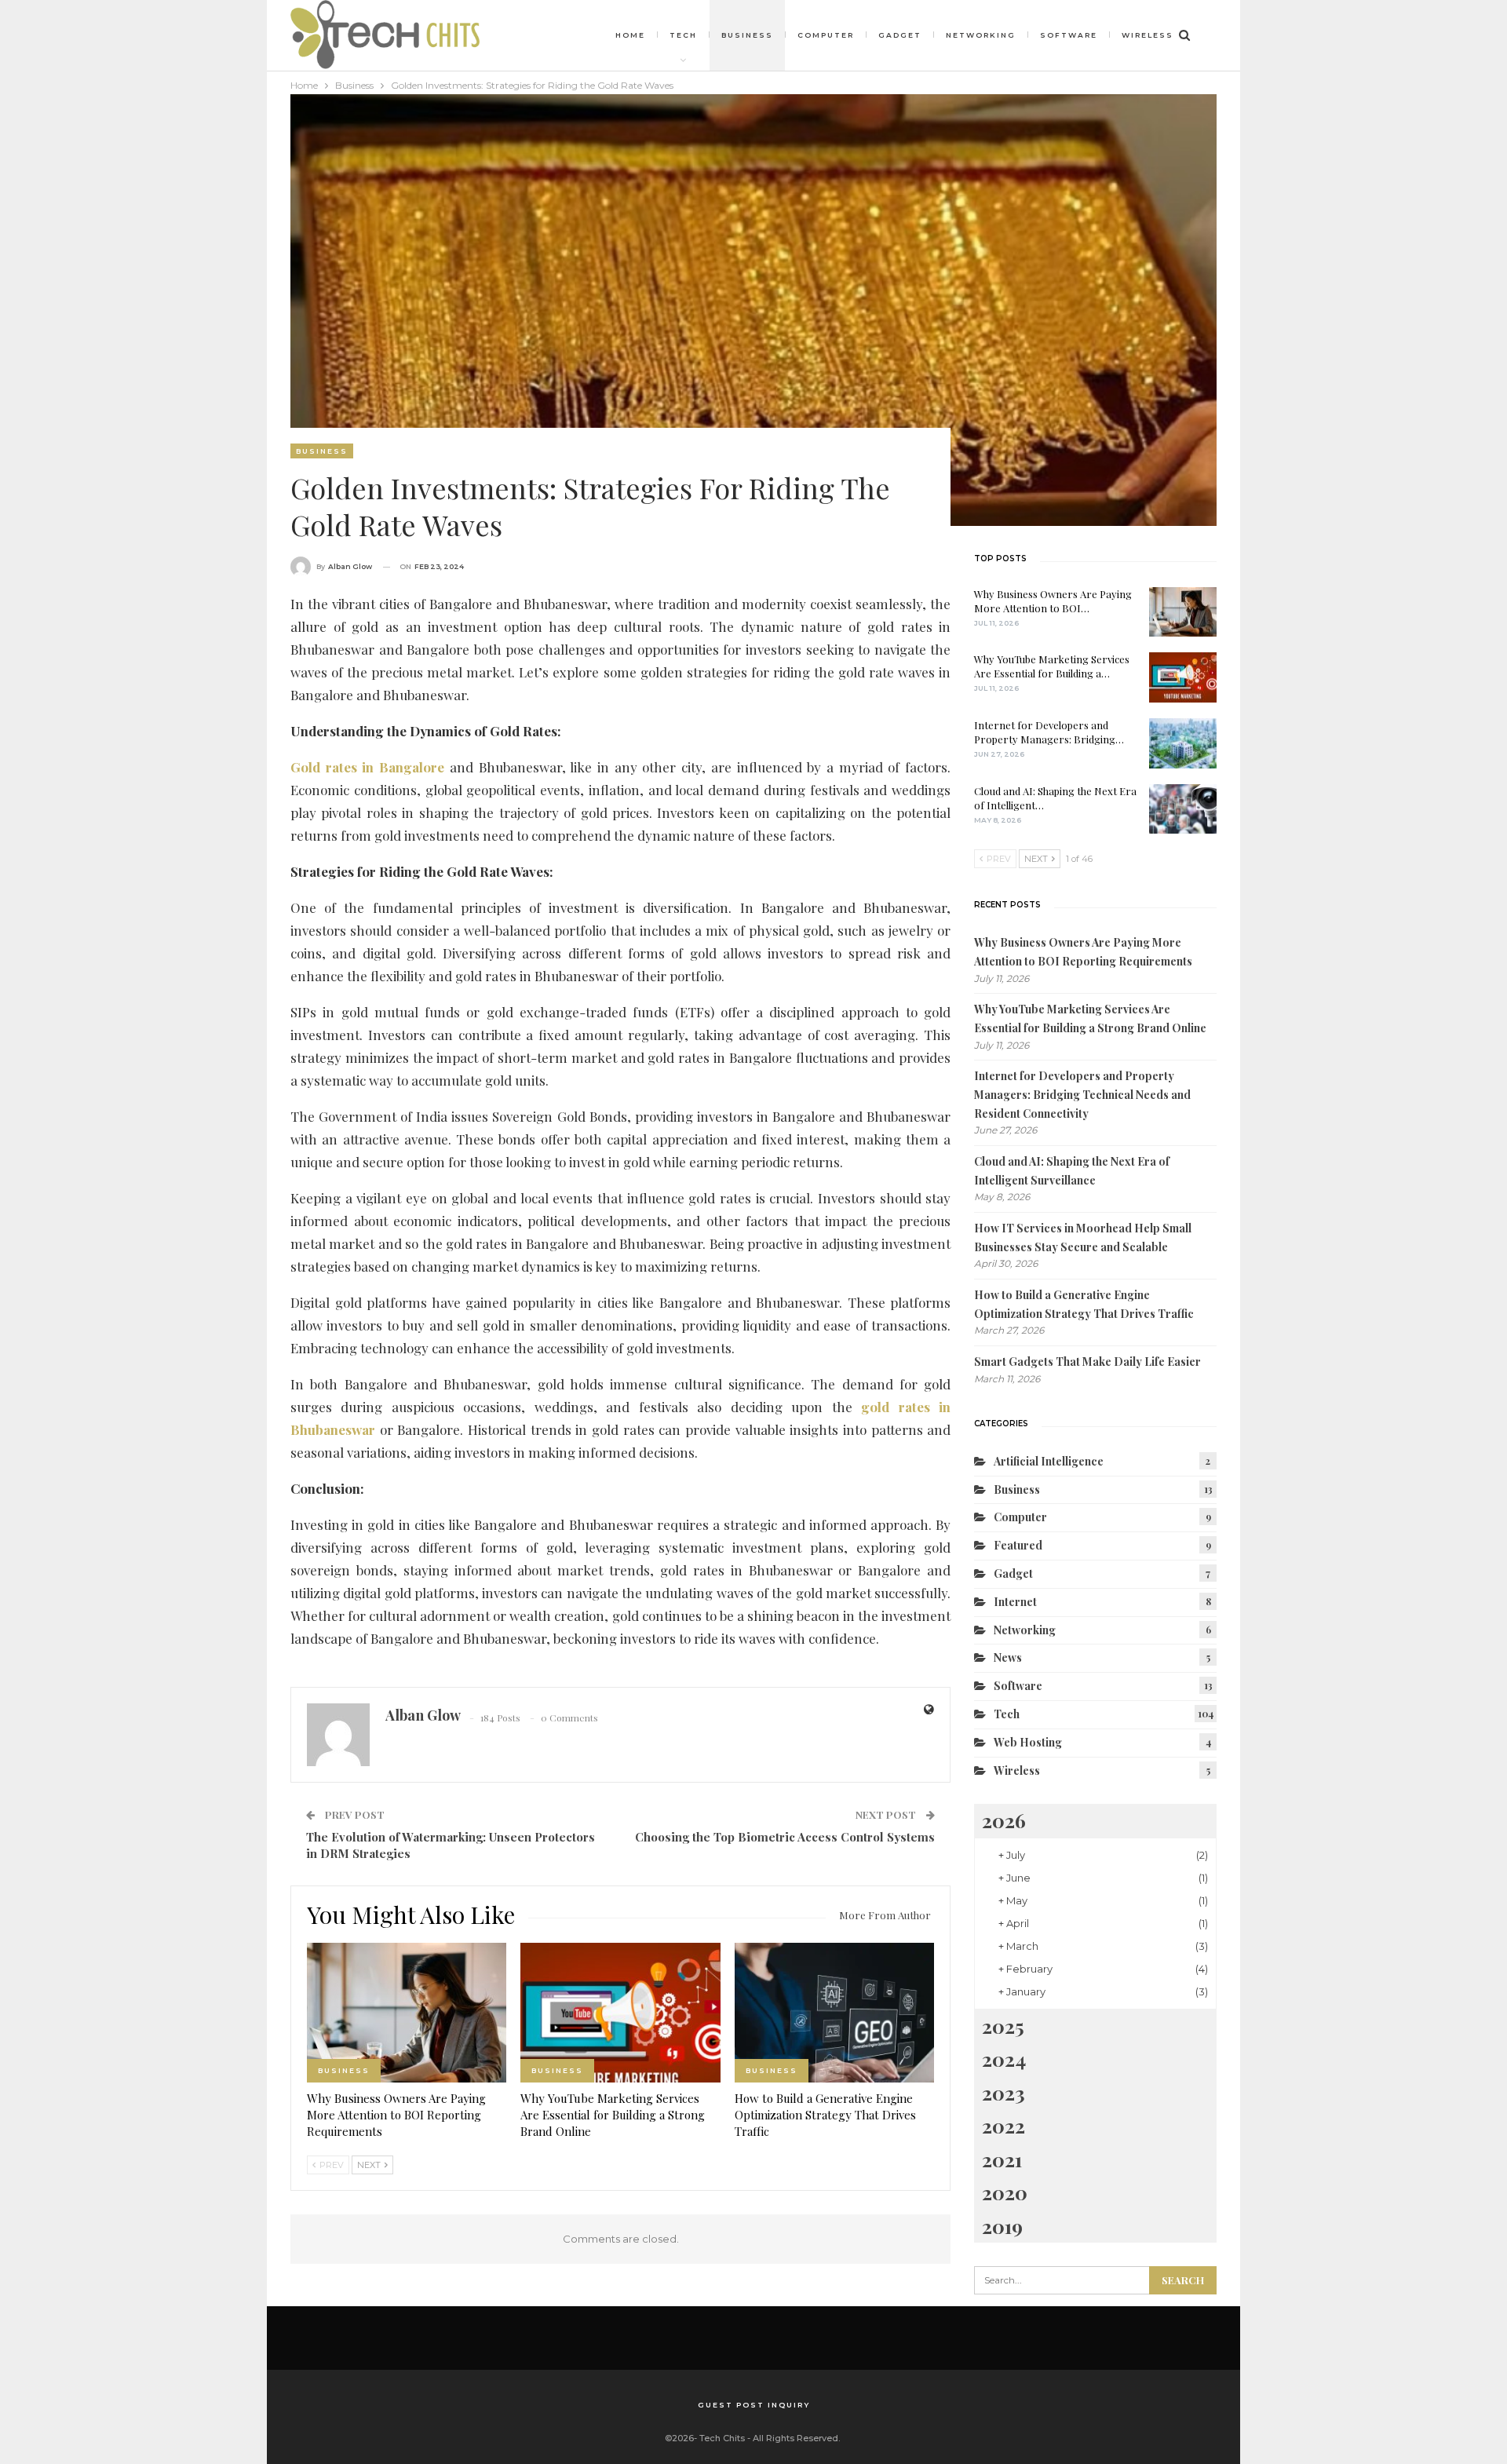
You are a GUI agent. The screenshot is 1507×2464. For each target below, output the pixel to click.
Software (1069, 35)
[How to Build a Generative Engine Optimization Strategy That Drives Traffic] (834, 2013)
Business (747, 35)
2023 (1003, 2092)
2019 (1002, 2226)
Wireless (1148, 35)
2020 (1005, 2192)
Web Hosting (1028, 1742)
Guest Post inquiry (754, 2405)
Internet (1015, 1602)
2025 (1003, 2026)
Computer (826, 35)
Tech (683, 35)
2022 (1003, 2125)
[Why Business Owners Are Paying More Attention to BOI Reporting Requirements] (407, 2013)
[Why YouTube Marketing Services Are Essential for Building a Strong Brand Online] (620, 2013)
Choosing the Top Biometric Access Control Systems (785, 1837)
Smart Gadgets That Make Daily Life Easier (1087, 1362)
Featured (1018, 1545)
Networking (981, 35)
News (1008, 1657)
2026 (1004, 1820)
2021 (1002, 2159)
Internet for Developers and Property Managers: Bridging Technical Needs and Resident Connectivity (1082, 1095)
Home (630, 35)
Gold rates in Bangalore (367, 767)
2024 (1004, 2059)
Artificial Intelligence (1049, 1461)
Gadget (900, 35)
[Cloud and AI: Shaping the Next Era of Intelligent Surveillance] (1183, 809)
